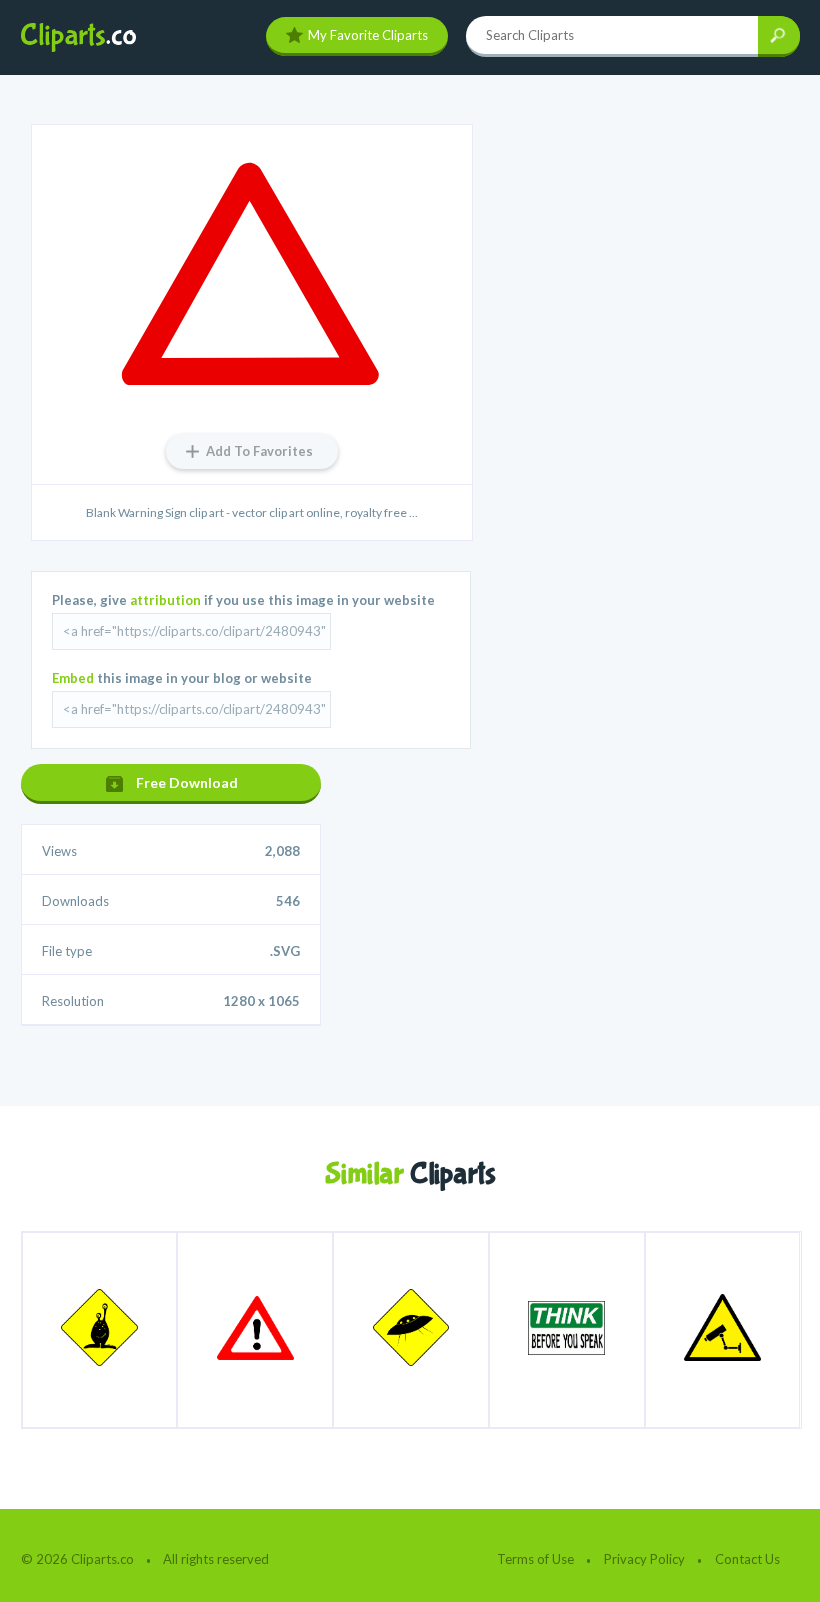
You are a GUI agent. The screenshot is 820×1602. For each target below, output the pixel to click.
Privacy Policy (644, 1559)
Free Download (187, 782)
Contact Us (747, 1559)
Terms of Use (535, 1559)
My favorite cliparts (368, 35)
